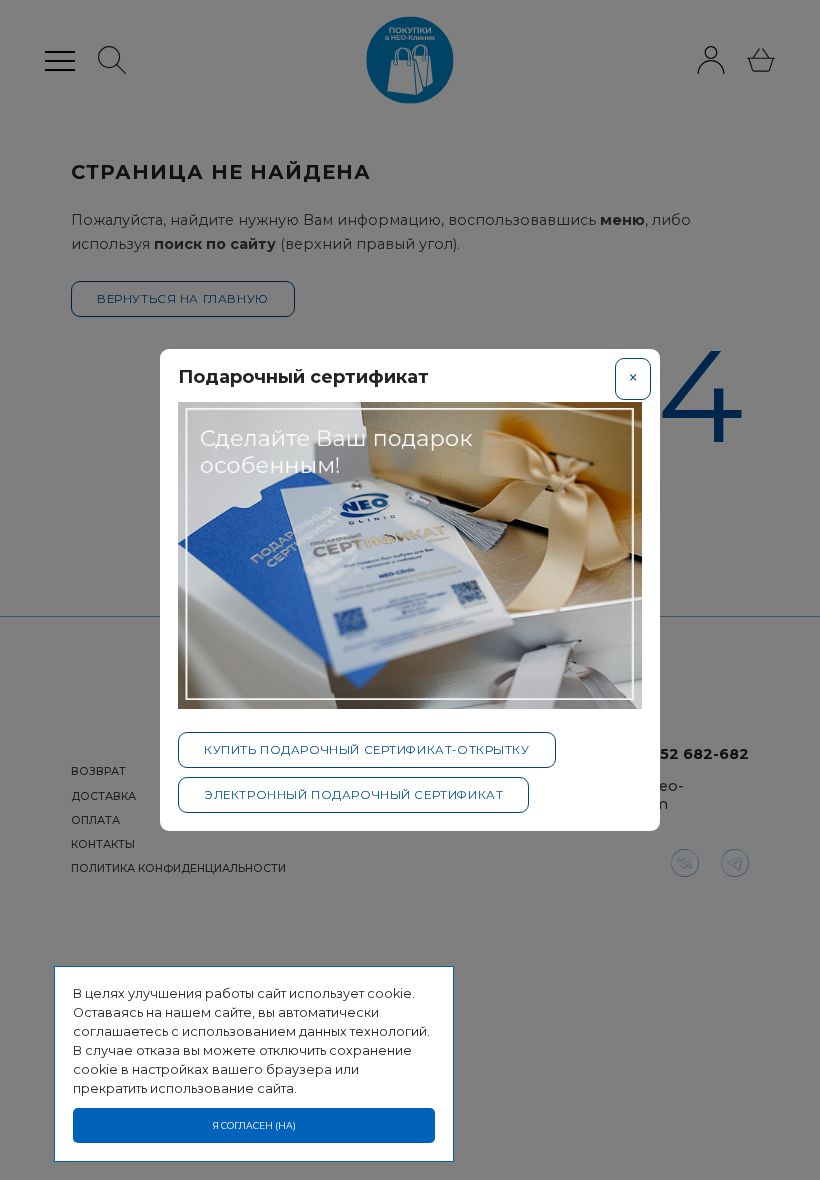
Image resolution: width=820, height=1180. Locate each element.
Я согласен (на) (254, 1125)
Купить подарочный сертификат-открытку (367, 750)
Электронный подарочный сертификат (353, 795)
